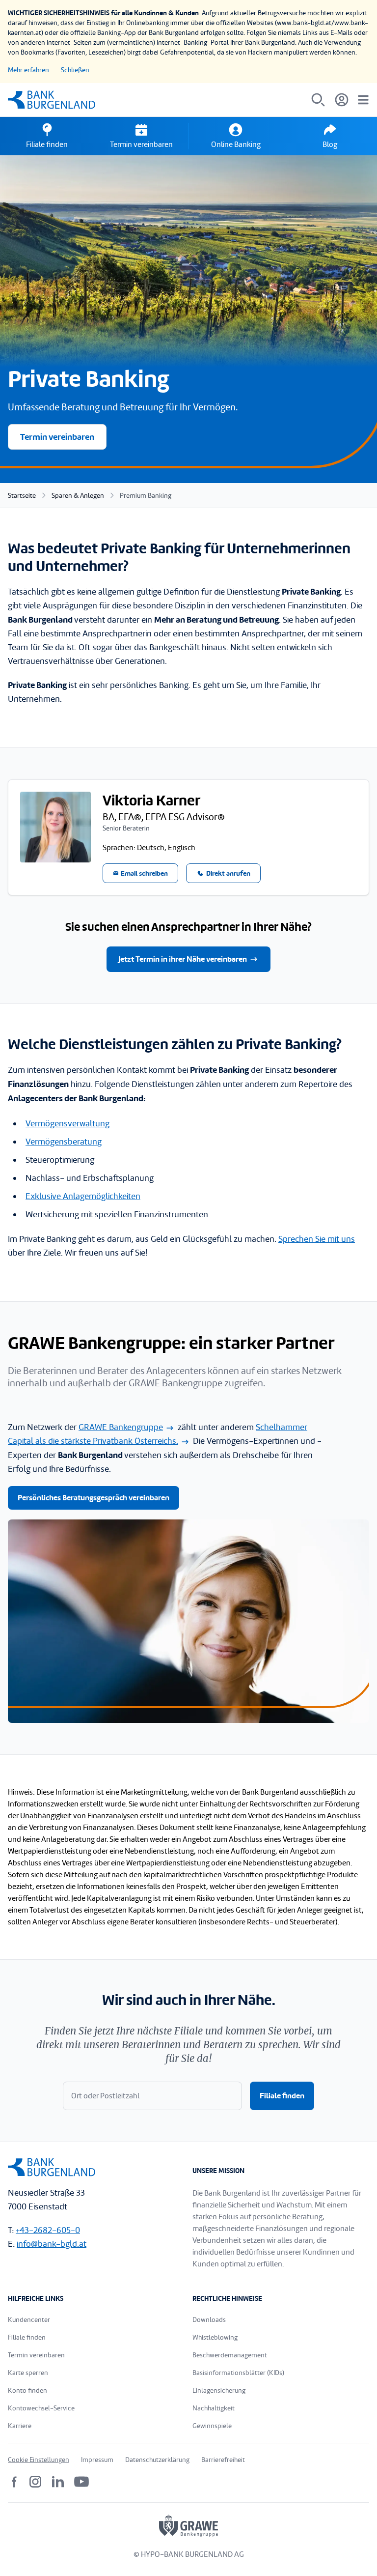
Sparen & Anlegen (78, 496)
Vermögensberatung (64, 1142)
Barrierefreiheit (223, 2460)
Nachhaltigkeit (214, 2408)
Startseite (22, 496)
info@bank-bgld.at (52, 2244)
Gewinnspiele (212, 2426)
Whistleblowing (215, 2337)
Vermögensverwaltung (67, 1124)
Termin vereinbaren (57, 437)
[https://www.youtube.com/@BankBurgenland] (81, 2482)
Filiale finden (282, 2096)
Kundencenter (29, 2320)
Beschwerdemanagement (230, 2355)
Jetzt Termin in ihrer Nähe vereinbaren (183, 959)
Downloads (209, 2320)
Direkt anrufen (228, 873)
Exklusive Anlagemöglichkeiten (83, 1196)
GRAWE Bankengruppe (121, 1427)
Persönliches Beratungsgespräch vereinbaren (94, 1498)
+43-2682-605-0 (48, 2230)
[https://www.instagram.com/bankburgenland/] (35, 2482)
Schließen (75, 70)
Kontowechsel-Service (41, 2408)
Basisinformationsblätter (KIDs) (238, 2373)
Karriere (20, 2426)
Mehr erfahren (28, 70)
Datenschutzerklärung (157, 2460)
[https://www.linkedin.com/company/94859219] (58, 2482)
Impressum (97, 2460)
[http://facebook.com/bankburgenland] (15, 2482)
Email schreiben (144, 873)
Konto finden (27, 2390)
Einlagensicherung (219, 2390)
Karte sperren (28, 2373)
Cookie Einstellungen (39, 2460)
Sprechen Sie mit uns (317, 1239)
